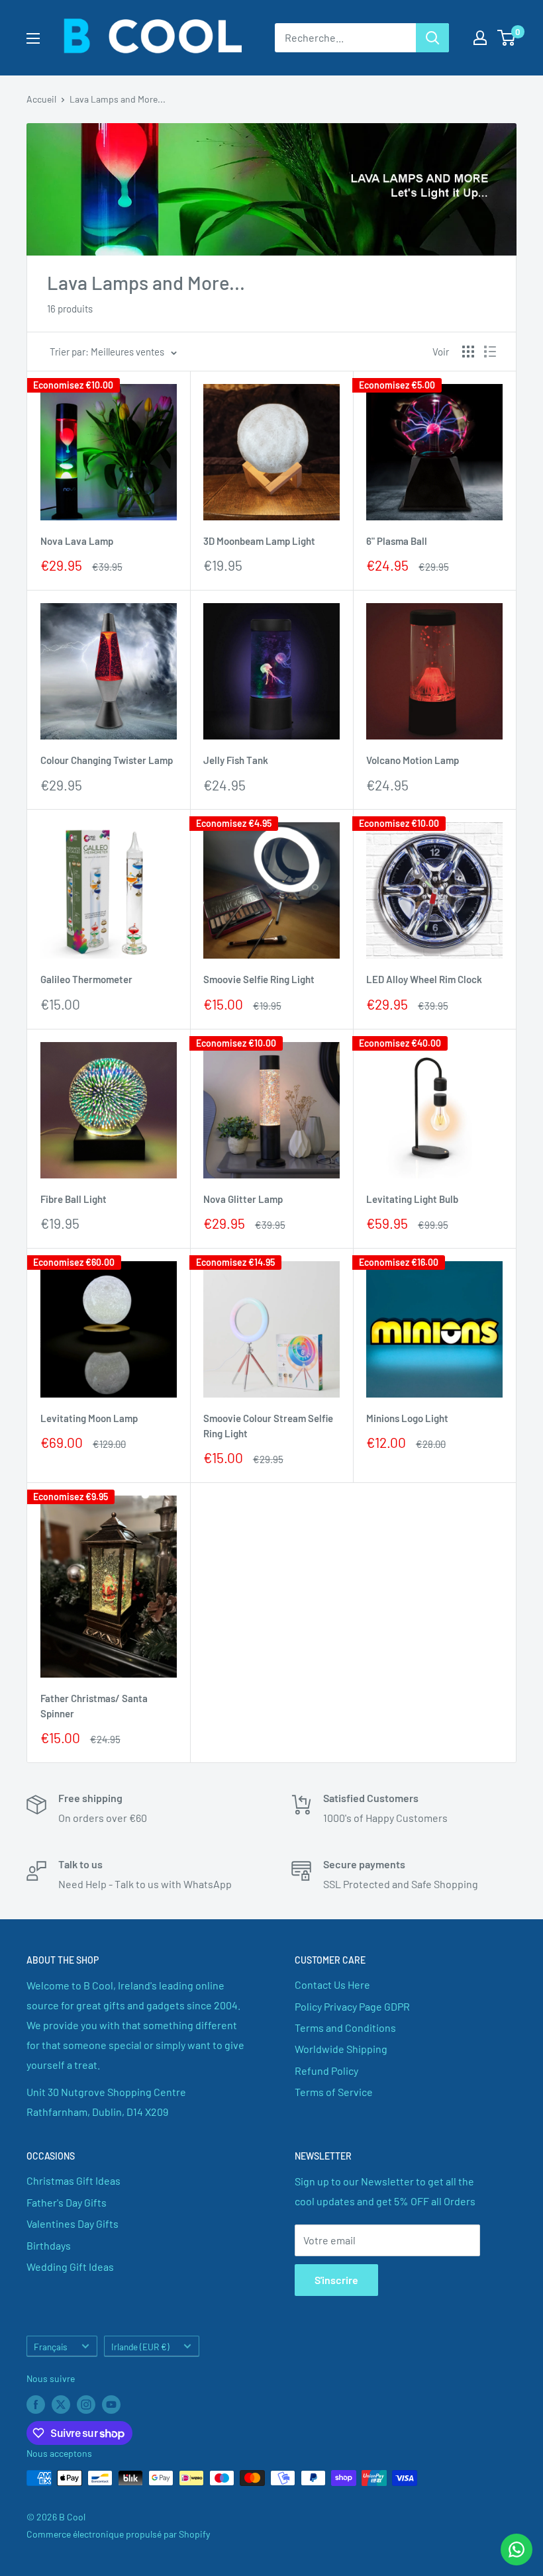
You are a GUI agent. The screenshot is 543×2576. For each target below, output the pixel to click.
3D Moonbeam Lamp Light (259, 541)
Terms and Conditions (345, 2027)
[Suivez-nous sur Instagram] (86, 2405)
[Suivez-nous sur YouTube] (111, 2405)
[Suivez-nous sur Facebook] (36, 2405)
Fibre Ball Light (74, 1199)
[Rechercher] (432, 38)
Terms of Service (334, 2092)
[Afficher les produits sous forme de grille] (468, 352)
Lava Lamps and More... (118, 99)
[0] (507, 38)
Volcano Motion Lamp (413, 760)
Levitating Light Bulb (412, 1199)
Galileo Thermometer (86, 979)
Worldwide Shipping (341, 2049)
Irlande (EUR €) (140, 2347)
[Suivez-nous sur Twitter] (61, 2405)
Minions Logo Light (407, 1418)
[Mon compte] (480, 38)
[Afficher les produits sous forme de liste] (490, 352)
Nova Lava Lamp (77, 541)
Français (51, 2347)
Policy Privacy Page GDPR (352, 2006)
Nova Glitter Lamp (243, 1199)
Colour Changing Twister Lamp (107, 760)
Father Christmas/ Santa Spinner (94, 1706)
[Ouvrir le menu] (33, 38)
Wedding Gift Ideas (70, 2266)
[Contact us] (517, 2550)
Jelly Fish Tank (236, 760)
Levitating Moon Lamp (89, 1418)
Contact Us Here (332, 1984)
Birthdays (49, 2245)
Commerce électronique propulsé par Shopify (118, 2534)
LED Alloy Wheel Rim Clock (424, 979)
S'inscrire (336, 2280)
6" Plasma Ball (397, 541)
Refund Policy (326, 2071)
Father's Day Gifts (67, 2202)
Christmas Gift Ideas (74, 2180)
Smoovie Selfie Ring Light (259, 979)
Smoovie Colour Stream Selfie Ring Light (268, 1426)
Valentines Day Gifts (73, 2223)
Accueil (41, 99)
